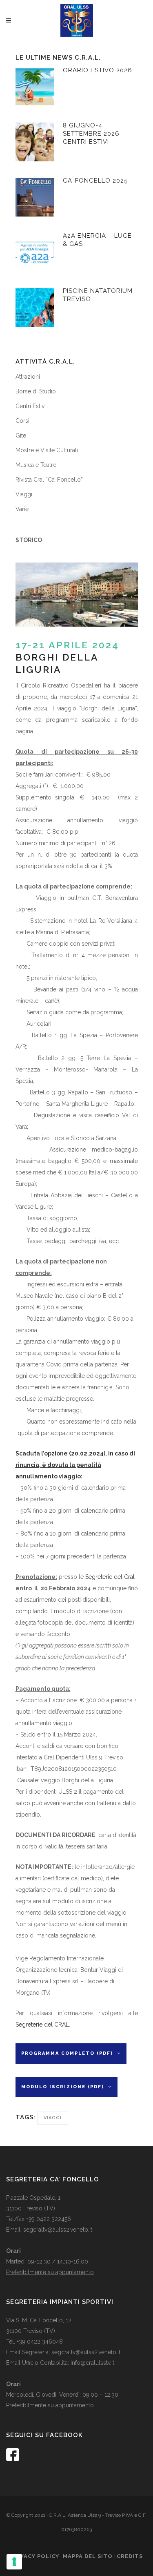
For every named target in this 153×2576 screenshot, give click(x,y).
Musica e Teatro (36, 465)
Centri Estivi (91, 134)
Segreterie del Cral (110, 1577)
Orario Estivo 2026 (98, 70)
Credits (130, 2556)
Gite (21, 435)
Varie (22, 509)
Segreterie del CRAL (42, 2025)
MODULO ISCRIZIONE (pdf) (63, 2087)
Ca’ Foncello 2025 (95, 181)
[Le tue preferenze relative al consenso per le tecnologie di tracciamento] (14, 2562)
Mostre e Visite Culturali (47, 450)
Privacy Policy (35, 2556)
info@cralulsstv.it (92, 2363)
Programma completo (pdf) (67, 2053)
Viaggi (24, 494)
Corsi (22, 421)
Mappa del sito (89, 2556)
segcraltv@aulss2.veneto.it (58, 2230)
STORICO (29, 540)
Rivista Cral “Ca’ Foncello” (49, 480)
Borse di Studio (36, 391)
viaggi (53, 2118)
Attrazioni (28, 377)
